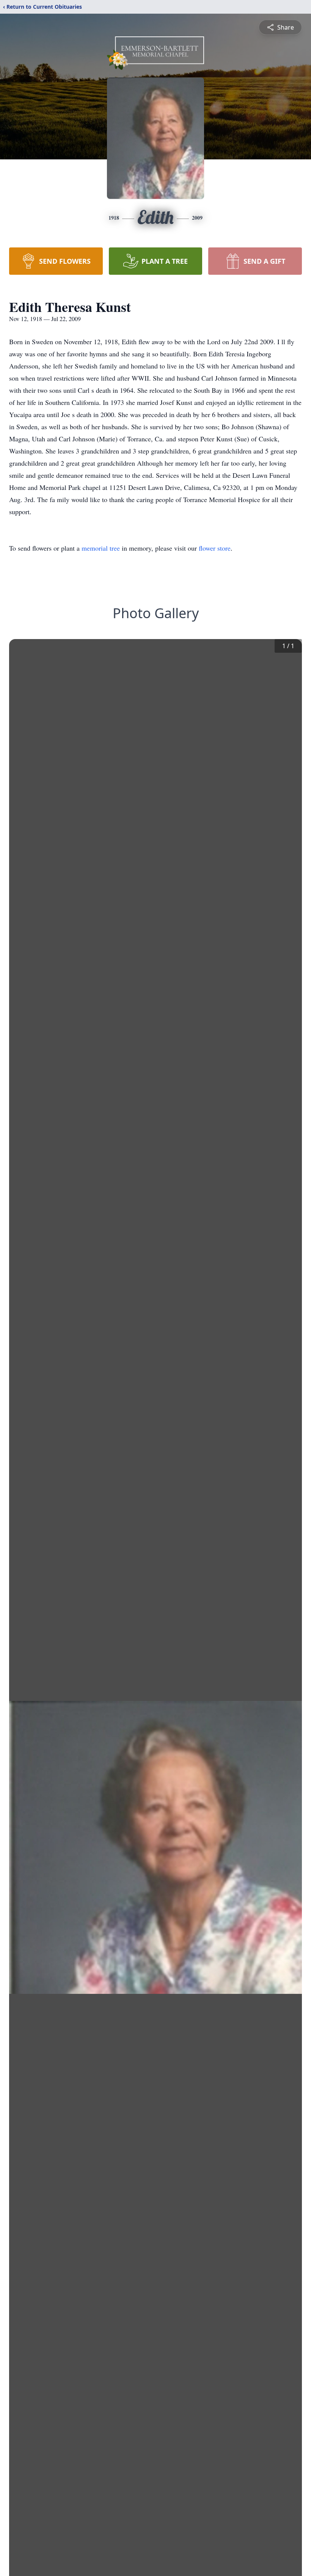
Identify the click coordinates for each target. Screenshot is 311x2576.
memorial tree (101, 548)
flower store (215, 548)
